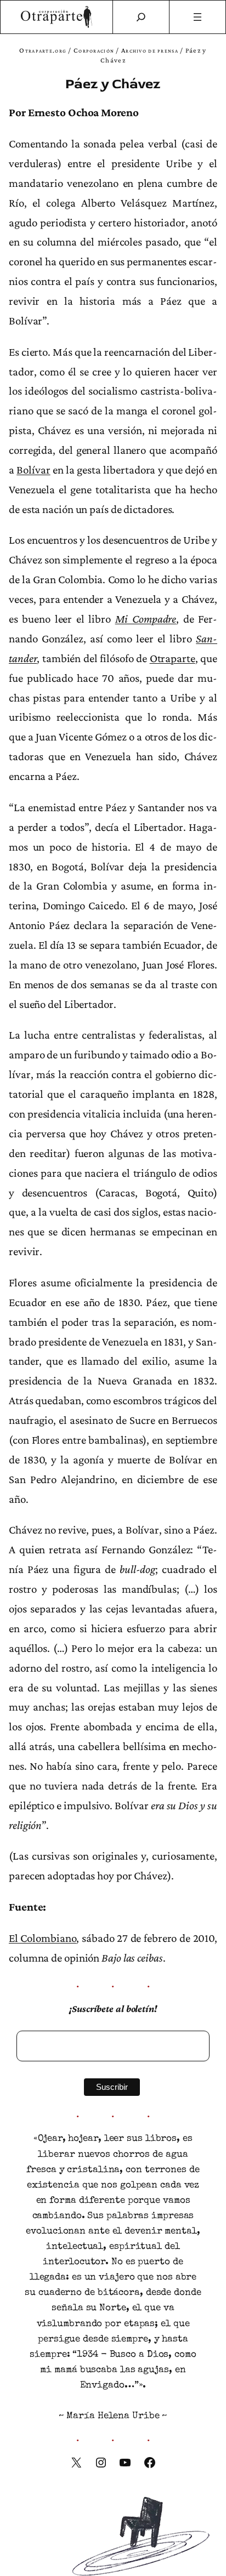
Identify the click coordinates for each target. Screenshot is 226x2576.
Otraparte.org (43, 50)
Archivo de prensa (150, 50)
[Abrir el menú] (198, 17)
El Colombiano (43, 1938)
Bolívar (33, 470)
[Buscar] (141, 17)
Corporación (94, 50)
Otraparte (173, 658)
